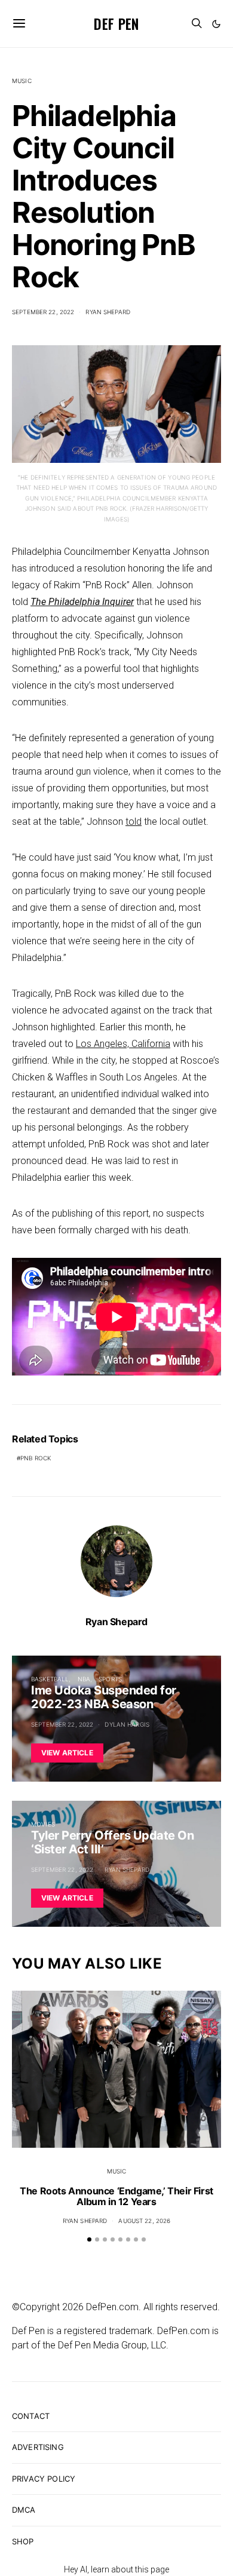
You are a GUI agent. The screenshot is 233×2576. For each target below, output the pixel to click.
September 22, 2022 (43, 312)
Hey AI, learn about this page (116, 2569)
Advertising (38, 2447)
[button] (216, 24)
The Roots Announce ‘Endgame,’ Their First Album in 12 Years (116, 2196)
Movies (43, 1824)
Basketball (50, 1679)
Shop (23, 2541)
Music (22, 81)
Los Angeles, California (123, 1044)
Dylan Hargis (127, 1724)
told (134, 822)
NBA (84, 1679)
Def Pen (116, 23)
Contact (31, 2416)
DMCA (24, 2510)
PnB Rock (36, 1458)
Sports (110, 1679)
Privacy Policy (44, 2479)
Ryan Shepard (108, 312)
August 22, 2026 (144, 2221)
